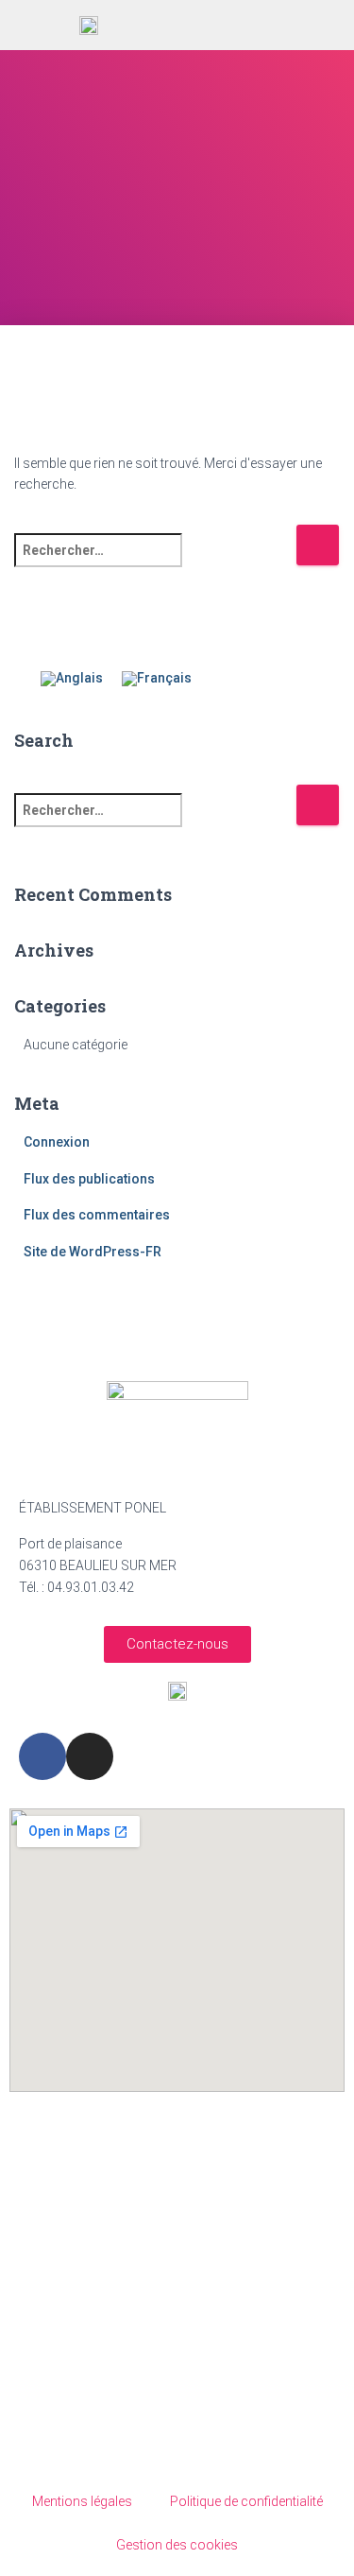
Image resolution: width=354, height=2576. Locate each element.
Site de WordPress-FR (93, 1252)
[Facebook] (42, 1756)
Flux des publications (89, 1179)
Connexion (57, 1142)
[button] (266, 26)
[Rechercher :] (155, 563)
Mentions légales (82, 2501)
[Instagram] (90, 1756)
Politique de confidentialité (246, 2501)
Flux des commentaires (97, 1215)
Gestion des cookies (177, 2545)
